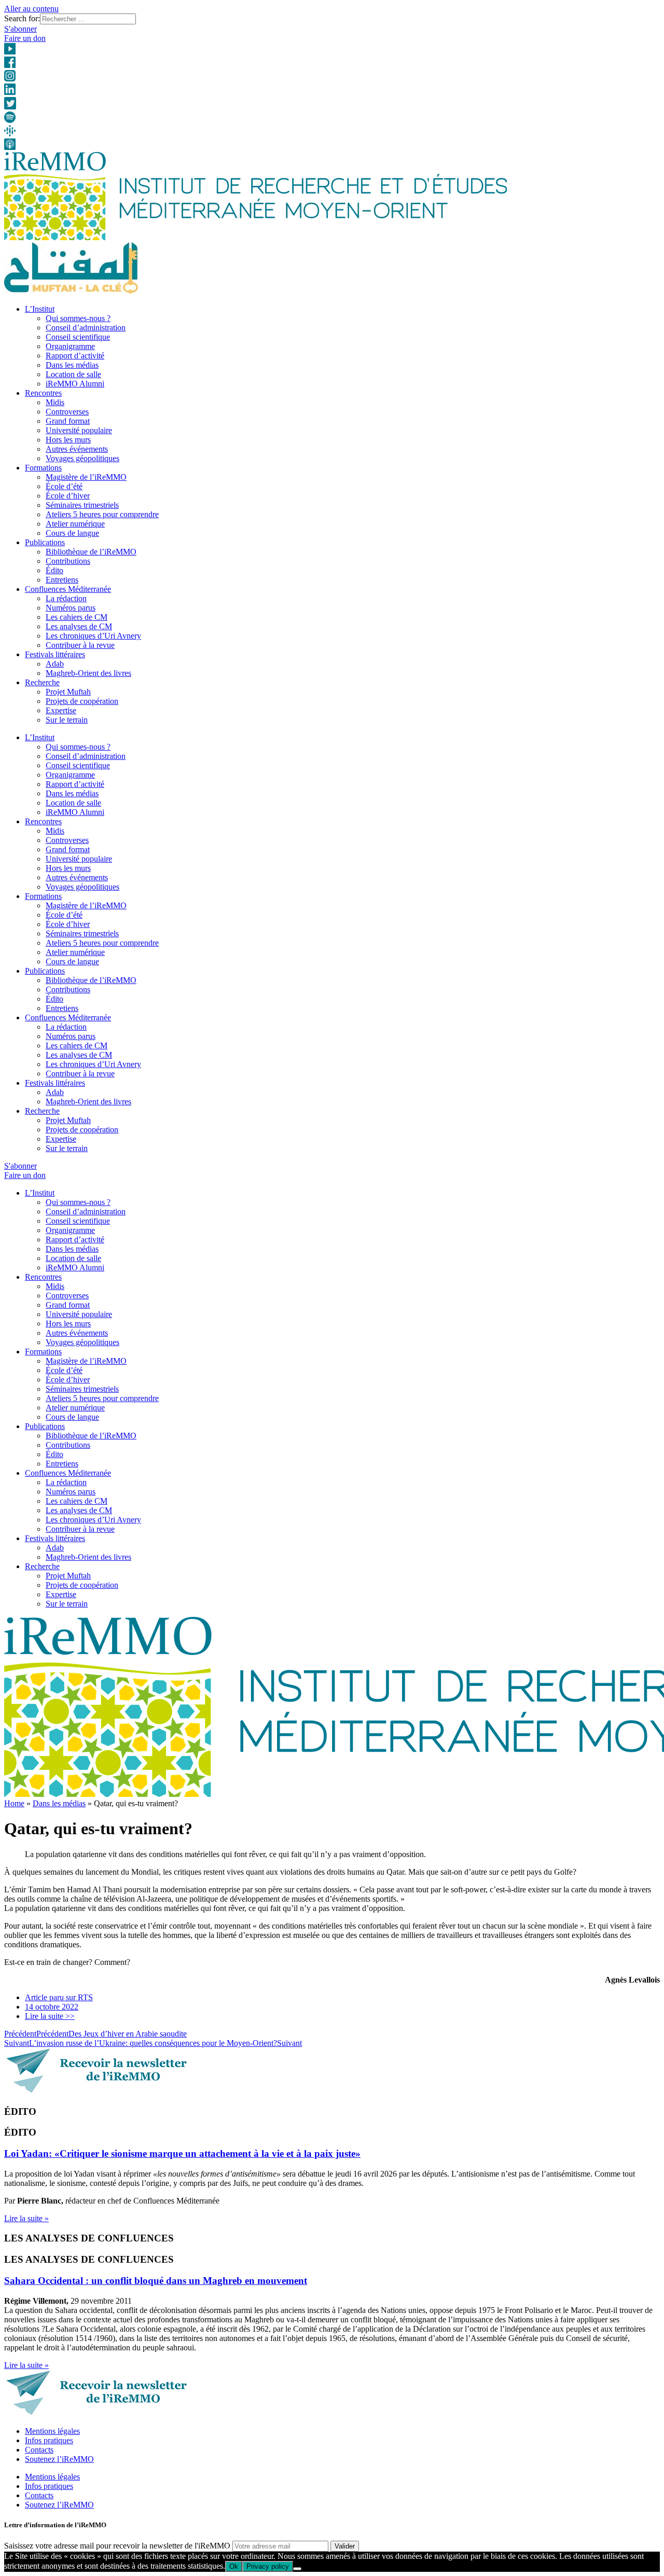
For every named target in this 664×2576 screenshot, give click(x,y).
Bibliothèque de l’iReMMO (91, 552)
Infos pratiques (49, 2440)
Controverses (67, 412)
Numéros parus (71, 608)
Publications (45, 542)
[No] (297, 2569)
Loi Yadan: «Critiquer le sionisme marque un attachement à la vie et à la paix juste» (182, 2153)
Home (14, 1803)
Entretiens (62, 580)
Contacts (39, 2450)
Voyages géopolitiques (82, 458)
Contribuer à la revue (80, 645)
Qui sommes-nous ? (78, 318)
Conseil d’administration (86, 328)
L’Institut (40, 309)
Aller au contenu (31, 9)
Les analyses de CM (79, 626)
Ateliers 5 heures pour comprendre (102, 514)
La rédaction (66, 598)
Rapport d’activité (75, 356)
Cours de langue (72, 533)
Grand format (68, 421)
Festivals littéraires (55, 654)
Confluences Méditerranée (68, 589)
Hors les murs (68, 440)
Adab (55, 664)
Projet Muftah (68, 692)
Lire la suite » (26, 2218)
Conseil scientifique (78, 337)
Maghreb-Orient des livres (88, 673)
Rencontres (43, 393)
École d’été (64, 486)
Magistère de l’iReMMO (86, 477)
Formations (43, 468)
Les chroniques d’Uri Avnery (93, 636)
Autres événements (77, 449)
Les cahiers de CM (77, 617)
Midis (55, 402)
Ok (234, 2566)
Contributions (68, 561)
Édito (54, 570)
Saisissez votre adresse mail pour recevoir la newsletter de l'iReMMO (117, 2546)
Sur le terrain (67, 720)
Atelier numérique (75, 524)
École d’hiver (68, 496)
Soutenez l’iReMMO (59, 2459)
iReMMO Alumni (75, 384)
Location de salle (73, 374)
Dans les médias (72, 365)
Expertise (61, 710)
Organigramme (70, 346)
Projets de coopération (82, 701)
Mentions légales (52, 2431)
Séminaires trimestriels (82, 505)
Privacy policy (268, 2566)
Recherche (42, 682)
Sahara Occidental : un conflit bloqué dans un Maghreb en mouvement (156, 2281)
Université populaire (79, 430)
